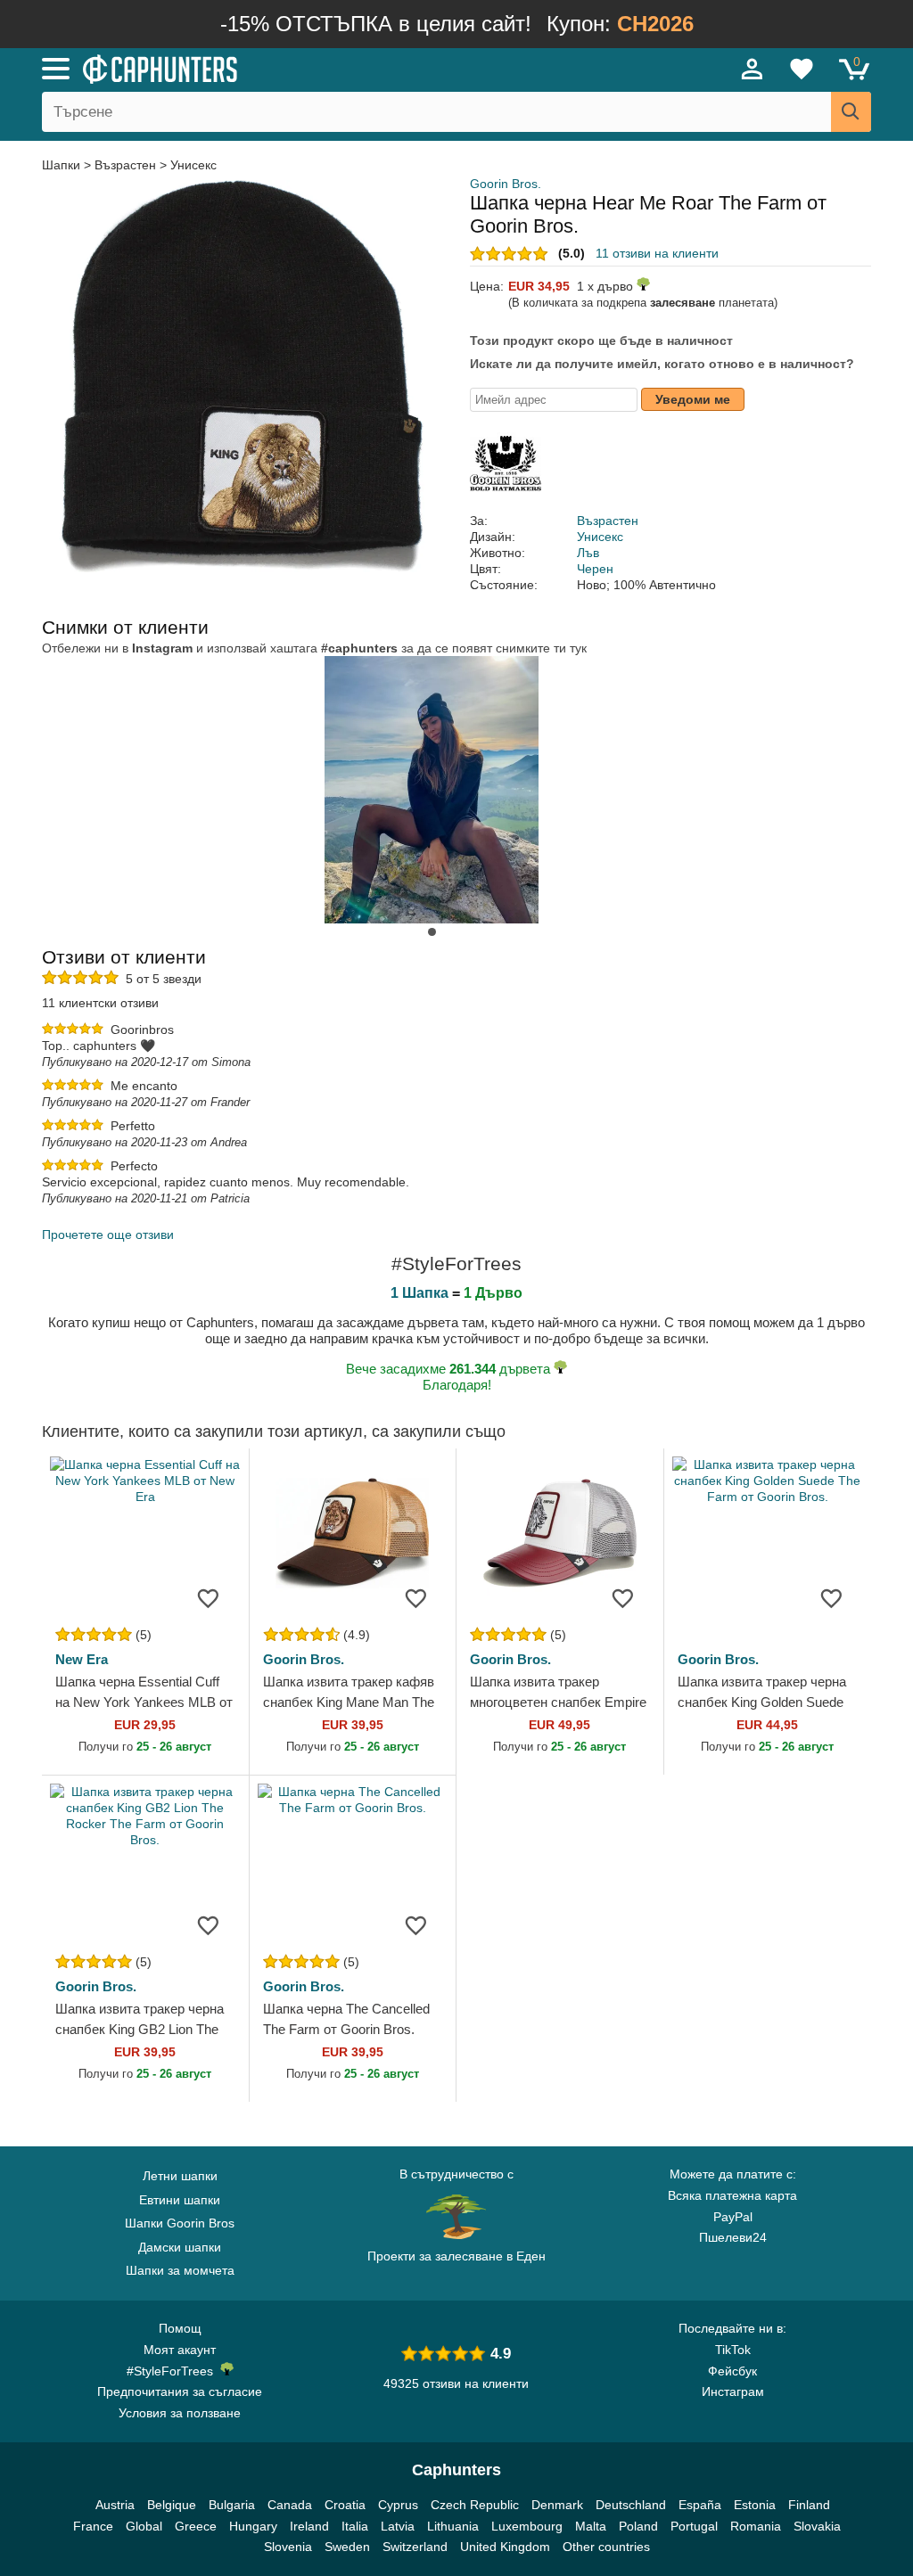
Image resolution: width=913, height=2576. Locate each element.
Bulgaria (232, 2505)
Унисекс (193, 165)
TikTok (733, 2350)
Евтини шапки (180, 2200)
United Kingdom (505, 2547)
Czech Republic (475, 2505)
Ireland (309, 2526)
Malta (591, 2526)
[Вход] (753, 69)
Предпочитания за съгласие (180, 2391)
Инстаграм (733, 2391)
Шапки (63, 165)
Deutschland (631, 2505)
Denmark (557, 2505)
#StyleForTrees (173, 2371)
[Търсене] (851, 112)
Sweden (347, 2547)
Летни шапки (180, 2176)
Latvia (398, 2526)
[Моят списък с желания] (802, 69)
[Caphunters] (278, 68)
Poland (638, 2526)
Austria (115, 2505)
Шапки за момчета (180, 2270)
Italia (355, 2526)
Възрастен (125, 165)
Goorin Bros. (506, 184)
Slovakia (817, 2526)
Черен (595, 569)
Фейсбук (732, 2371)
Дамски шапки (180, 2247)
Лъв (588, 553)
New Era (82, 1659)
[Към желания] (209, 1597)
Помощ (180, 2328)
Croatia (345, 2505)
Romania (756, 2526)
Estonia (755, 2505)
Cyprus (398, 2505)
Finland (809, 2505)
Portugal (694, 2526)
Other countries (606, 2547)
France (93, 2526)
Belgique (172, 2505)
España (700, 2505)
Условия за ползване (180, 2413)
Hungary (253, 2526)
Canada (290, 2505)
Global (144, 2526)
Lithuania (453, 2526)
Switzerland (415, 2547)
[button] (432, 932)
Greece (196, 2526)
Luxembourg (527, 2526)
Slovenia (288, 2547)
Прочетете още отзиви (108, 1235)
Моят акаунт (180, 2350)
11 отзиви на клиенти (657, 253)
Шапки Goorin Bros (180, 2223)
